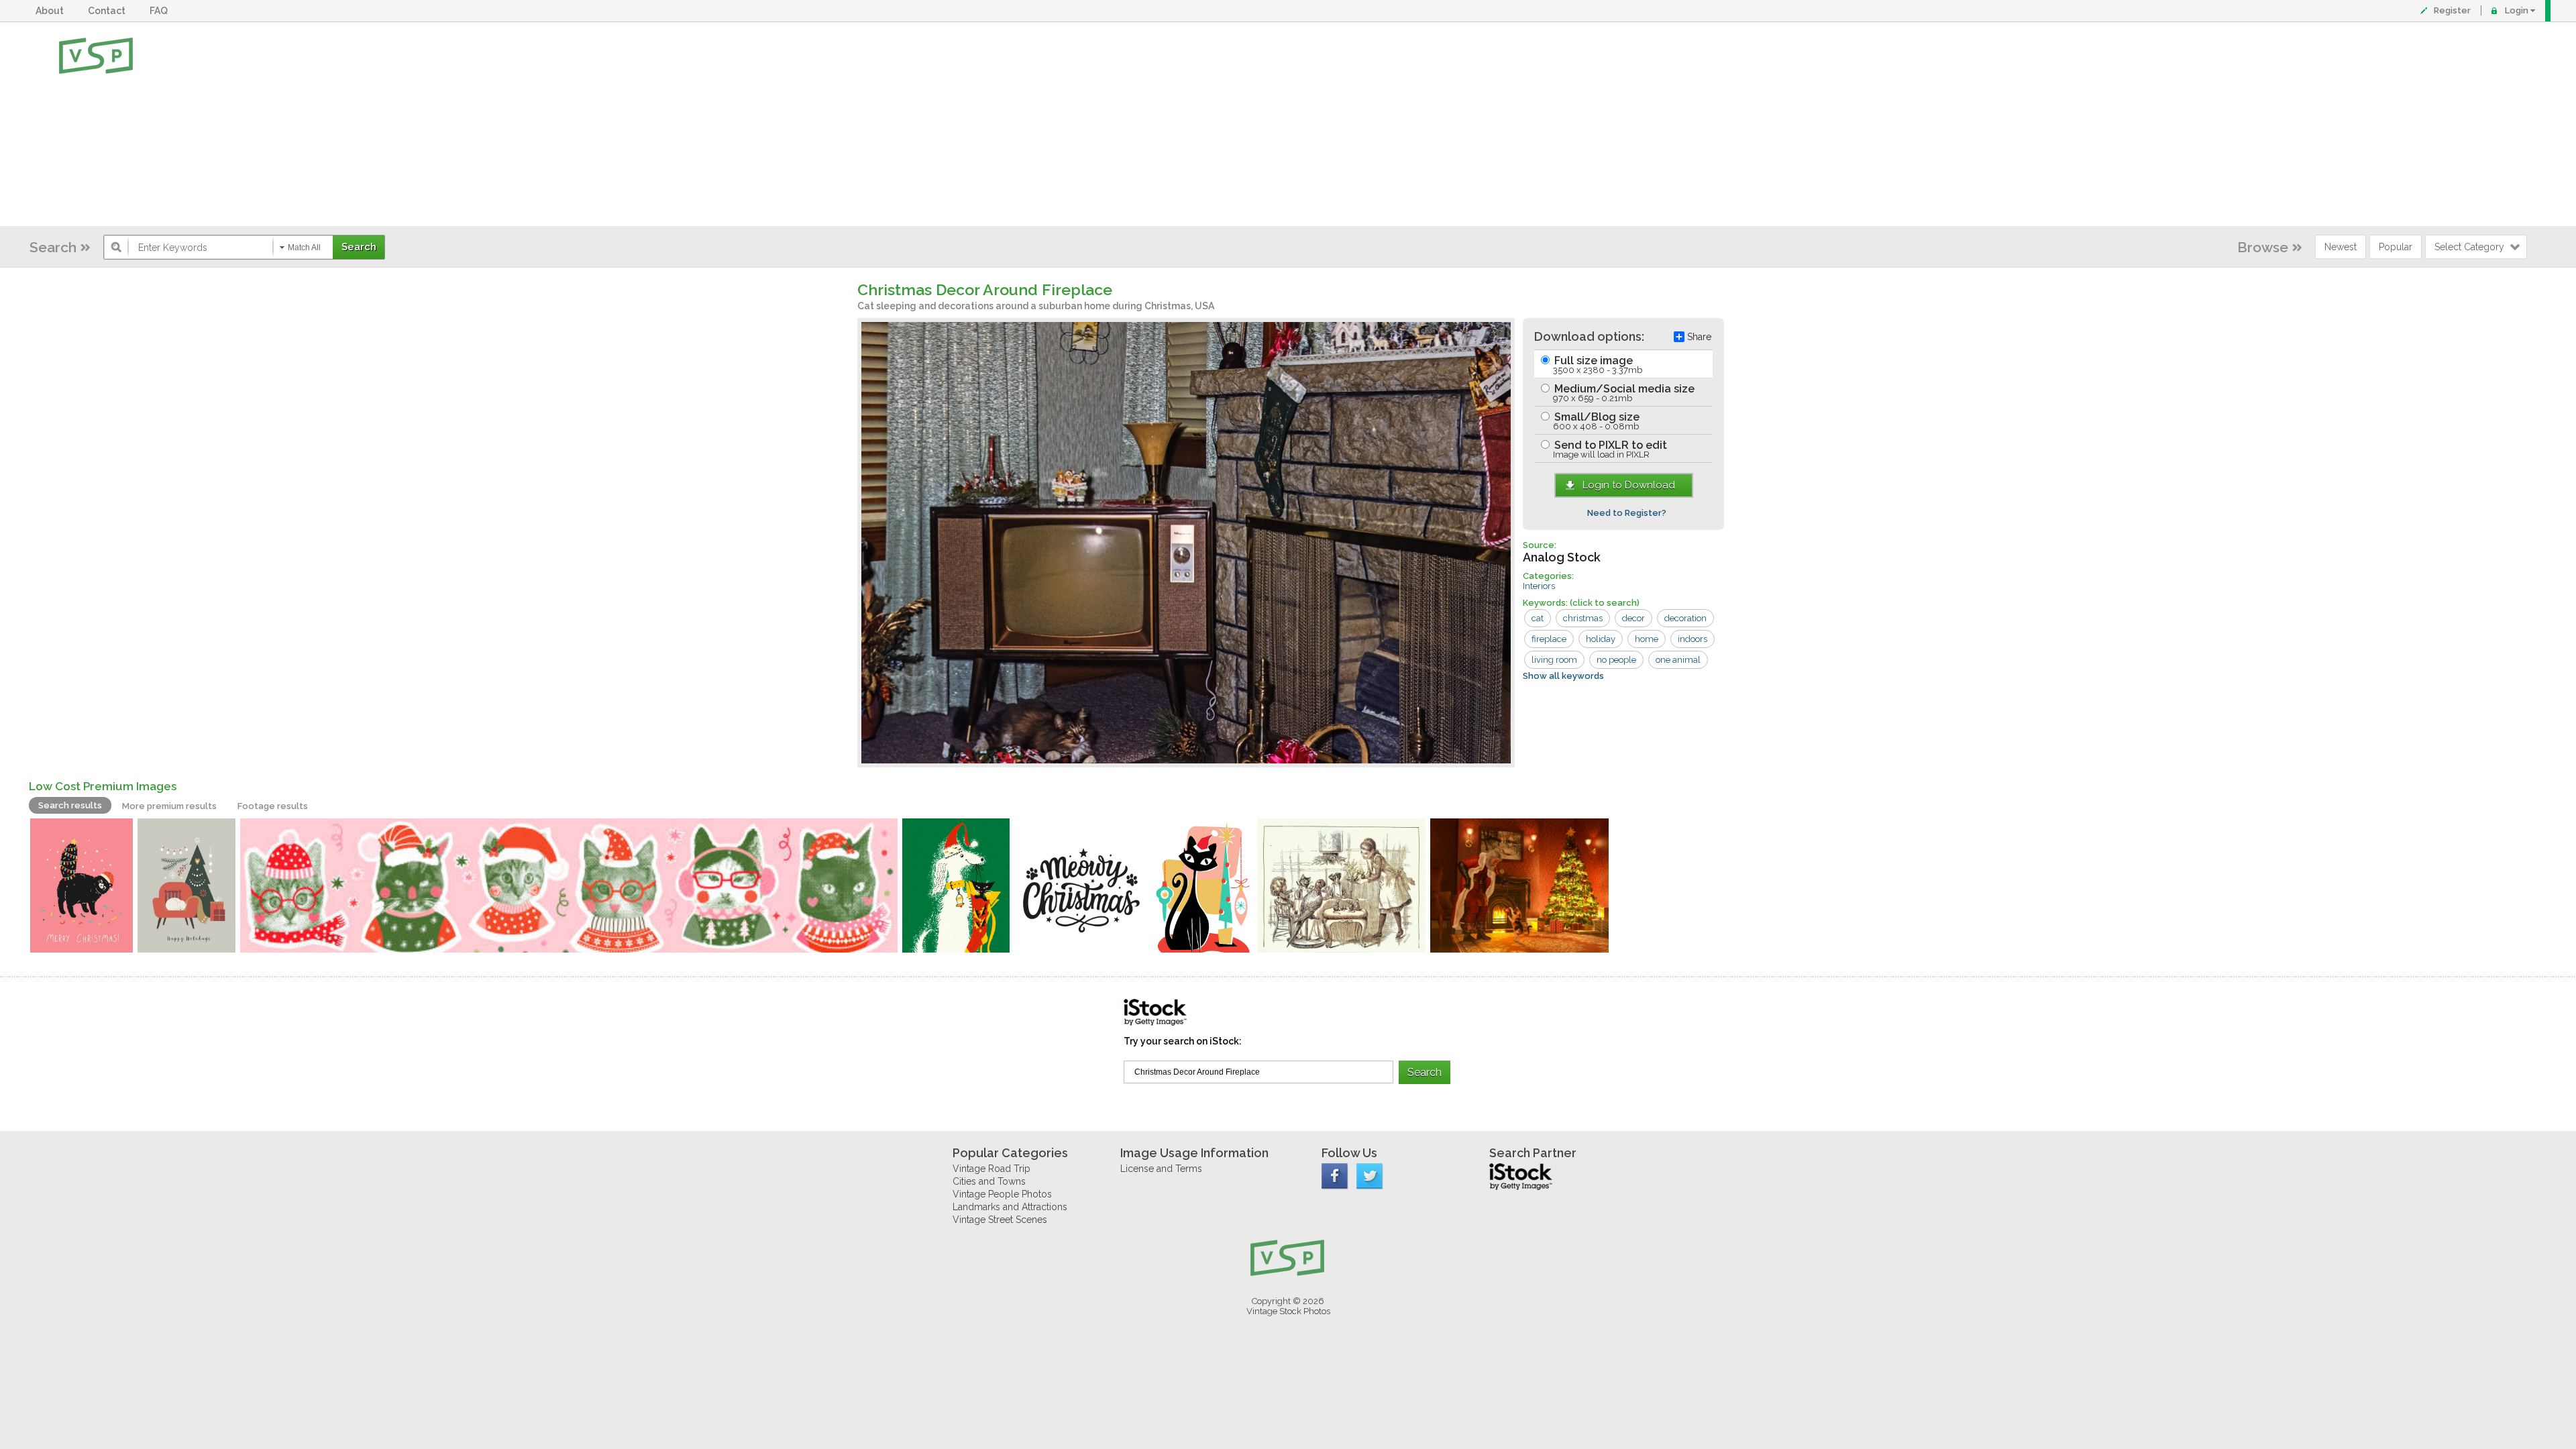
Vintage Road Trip (991, 1169)
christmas (1583, 618)
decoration (1685, 618)
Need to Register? (1627, 513)
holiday (1601, 639)
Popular (2396, 247)
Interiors (1539, 586)
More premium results (169, 806)
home (1647, 639)
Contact (109, 11)
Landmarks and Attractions (1010, 1207)
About (52, 11)
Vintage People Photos (1002, 1194)
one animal (1678, 660)
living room (1554, 660)
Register (2452, 10)
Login (2517, 10)
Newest (2341, 247)
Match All (304, 248)
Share (1699, 337)
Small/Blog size (1596, 421)
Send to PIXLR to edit (1609, 449)
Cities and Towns (989, 1181)
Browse (2263, 247)
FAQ (161, 11)
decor (1633, 618)
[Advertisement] (1332, 124)
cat (1538, 618)
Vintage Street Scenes (1000, 1220)
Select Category (2469, 247)
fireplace (1549, 639)
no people (1616, 660)
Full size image (1597, 365)
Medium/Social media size (1623, 393)
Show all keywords (1563, 676)
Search (53, 247)
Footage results (273, 806)
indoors (1693, 639)
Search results (70, 805)
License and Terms (1161, 1169)
